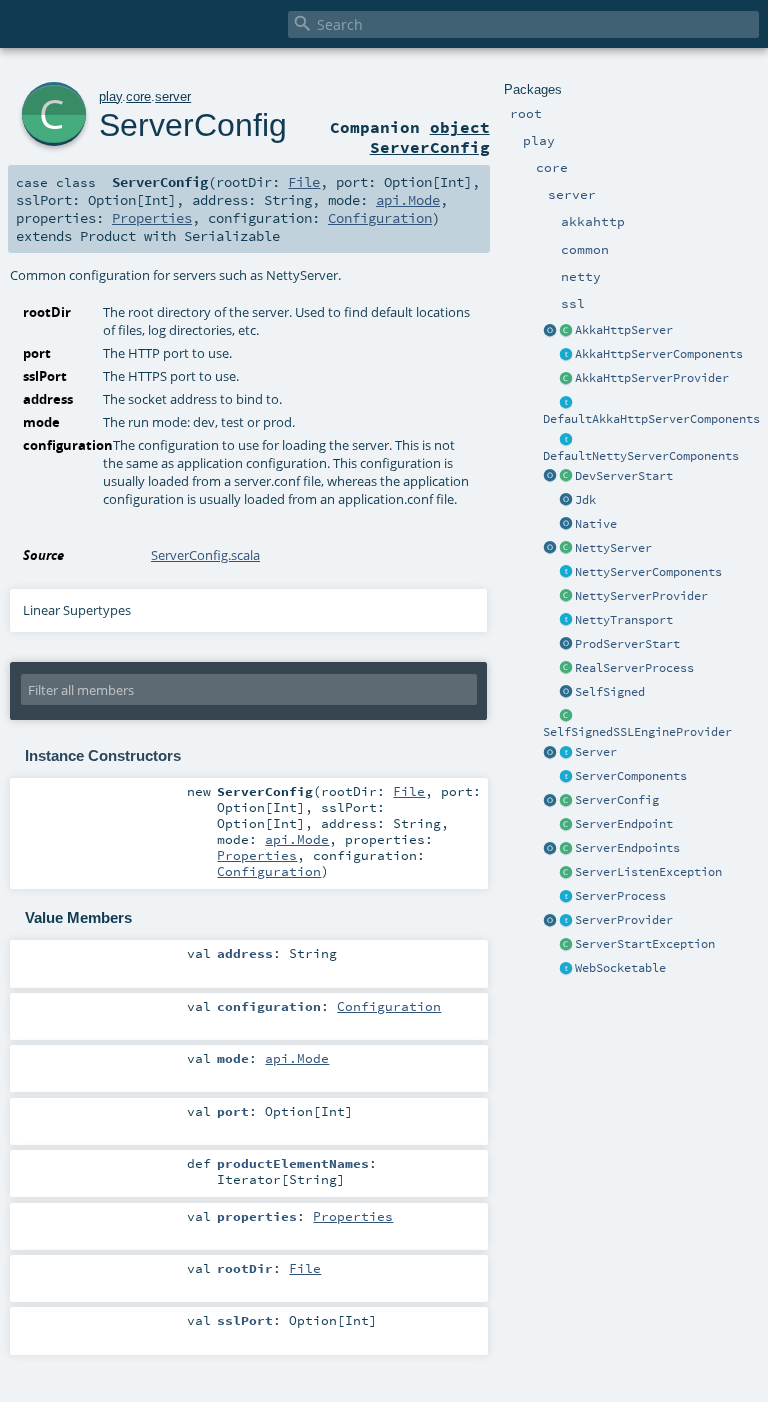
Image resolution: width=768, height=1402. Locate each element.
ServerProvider (624, 920)
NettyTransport (624, 620)
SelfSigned (610, 692)
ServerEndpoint (624, 824)
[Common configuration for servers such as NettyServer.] (566, 801)
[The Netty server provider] (566, 597)
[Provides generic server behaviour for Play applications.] (566, 753)
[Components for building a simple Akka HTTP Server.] (566, 355)
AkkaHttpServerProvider (652, 378)
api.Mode (408, 200)
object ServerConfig (430, 137)
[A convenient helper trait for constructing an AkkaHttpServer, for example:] (566, 403)
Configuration (380, 218)
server (173, 96)
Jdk (585, 500)
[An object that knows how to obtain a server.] (566, 921)
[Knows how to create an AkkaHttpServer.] (566, 379)
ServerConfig (617, 800)
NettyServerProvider (641, 596)
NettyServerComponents (648, 572)
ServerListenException (648, 872)
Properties (152, 218)
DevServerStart (624, 476)
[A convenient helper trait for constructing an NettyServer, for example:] (566, 440)
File (304, 182)
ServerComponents (631, 776)
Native (596, 524)
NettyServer (613, 548)
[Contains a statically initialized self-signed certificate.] (566, 693)
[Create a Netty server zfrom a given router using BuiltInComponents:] (550, 549)
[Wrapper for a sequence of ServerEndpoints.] (566, 849)
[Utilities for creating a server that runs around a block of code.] (550, 753)
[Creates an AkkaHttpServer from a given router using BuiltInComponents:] (550, 331)
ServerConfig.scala (205, 555)
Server (596, 752)
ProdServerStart (627, 644)
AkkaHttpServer (624, 330)
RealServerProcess (634, 668)
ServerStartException (645, 944)
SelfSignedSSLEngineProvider (637, 732)
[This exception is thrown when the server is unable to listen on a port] (566, 873)
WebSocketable (620, 968)
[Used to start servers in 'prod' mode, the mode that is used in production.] (566, 645)
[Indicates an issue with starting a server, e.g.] (566, 945)
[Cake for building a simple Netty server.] (566, 573)
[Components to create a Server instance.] (566, 777)
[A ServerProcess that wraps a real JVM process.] (566, 669)
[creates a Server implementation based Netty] (566, 549)
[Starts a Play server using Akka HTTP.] (566, 331)
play (110, 96)
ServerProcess (620, 896)
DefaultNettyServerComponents (641, 456)
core (138, 96)
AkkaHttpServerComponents (659, 354)
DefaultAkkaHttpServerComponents (651, 419)
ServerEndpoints (627, 848)
